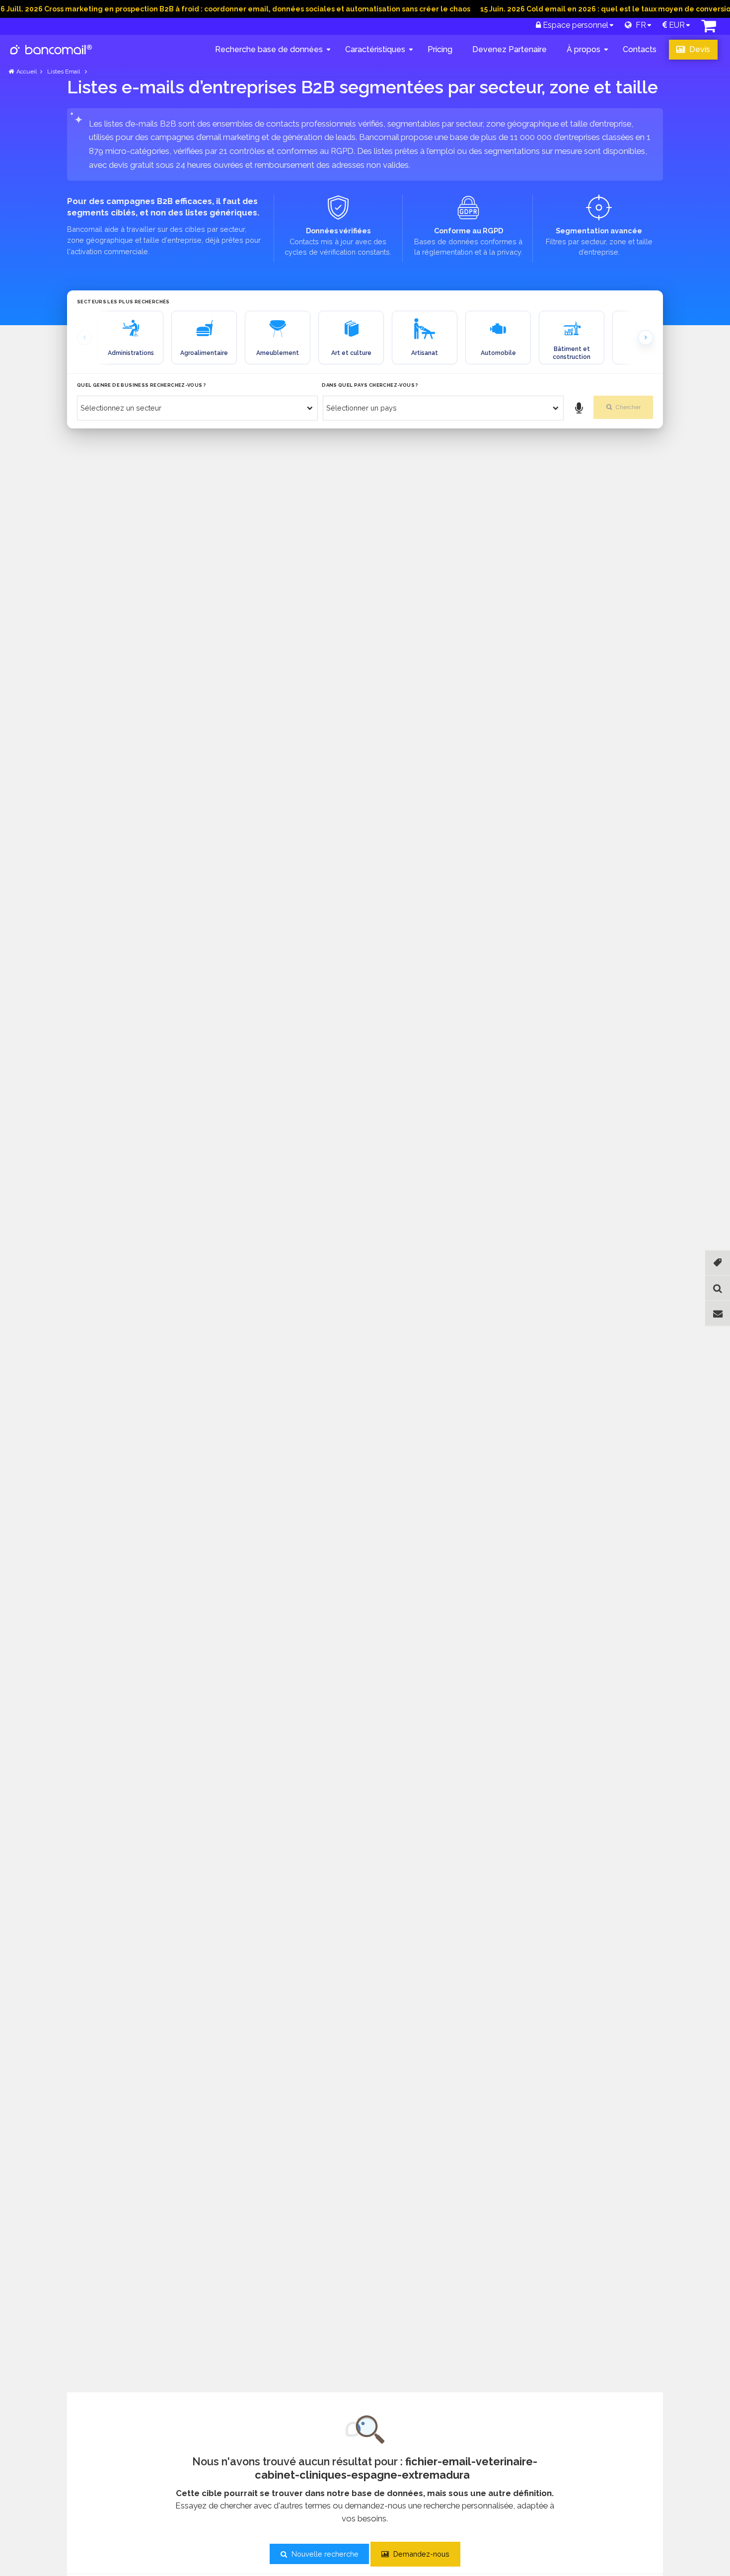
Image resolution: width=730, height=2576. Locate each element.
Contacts (640, 49)
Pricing (440, 49)
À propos (584, 49)
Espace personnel (575, 25)
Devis (699, 49)
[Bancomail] (51, 58)
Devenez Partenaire (510, 49)
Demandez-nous (420, 2554)
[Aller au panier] (709, 29)
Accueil (27, 71)
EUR (676, 25)
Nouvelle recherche (324, 2554)
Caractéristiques (375, 49)
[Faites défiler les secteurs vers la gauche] (84, 338)
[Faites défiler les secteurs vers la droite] (646, 338)
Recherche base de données (269, 49)
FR (639, 25)
